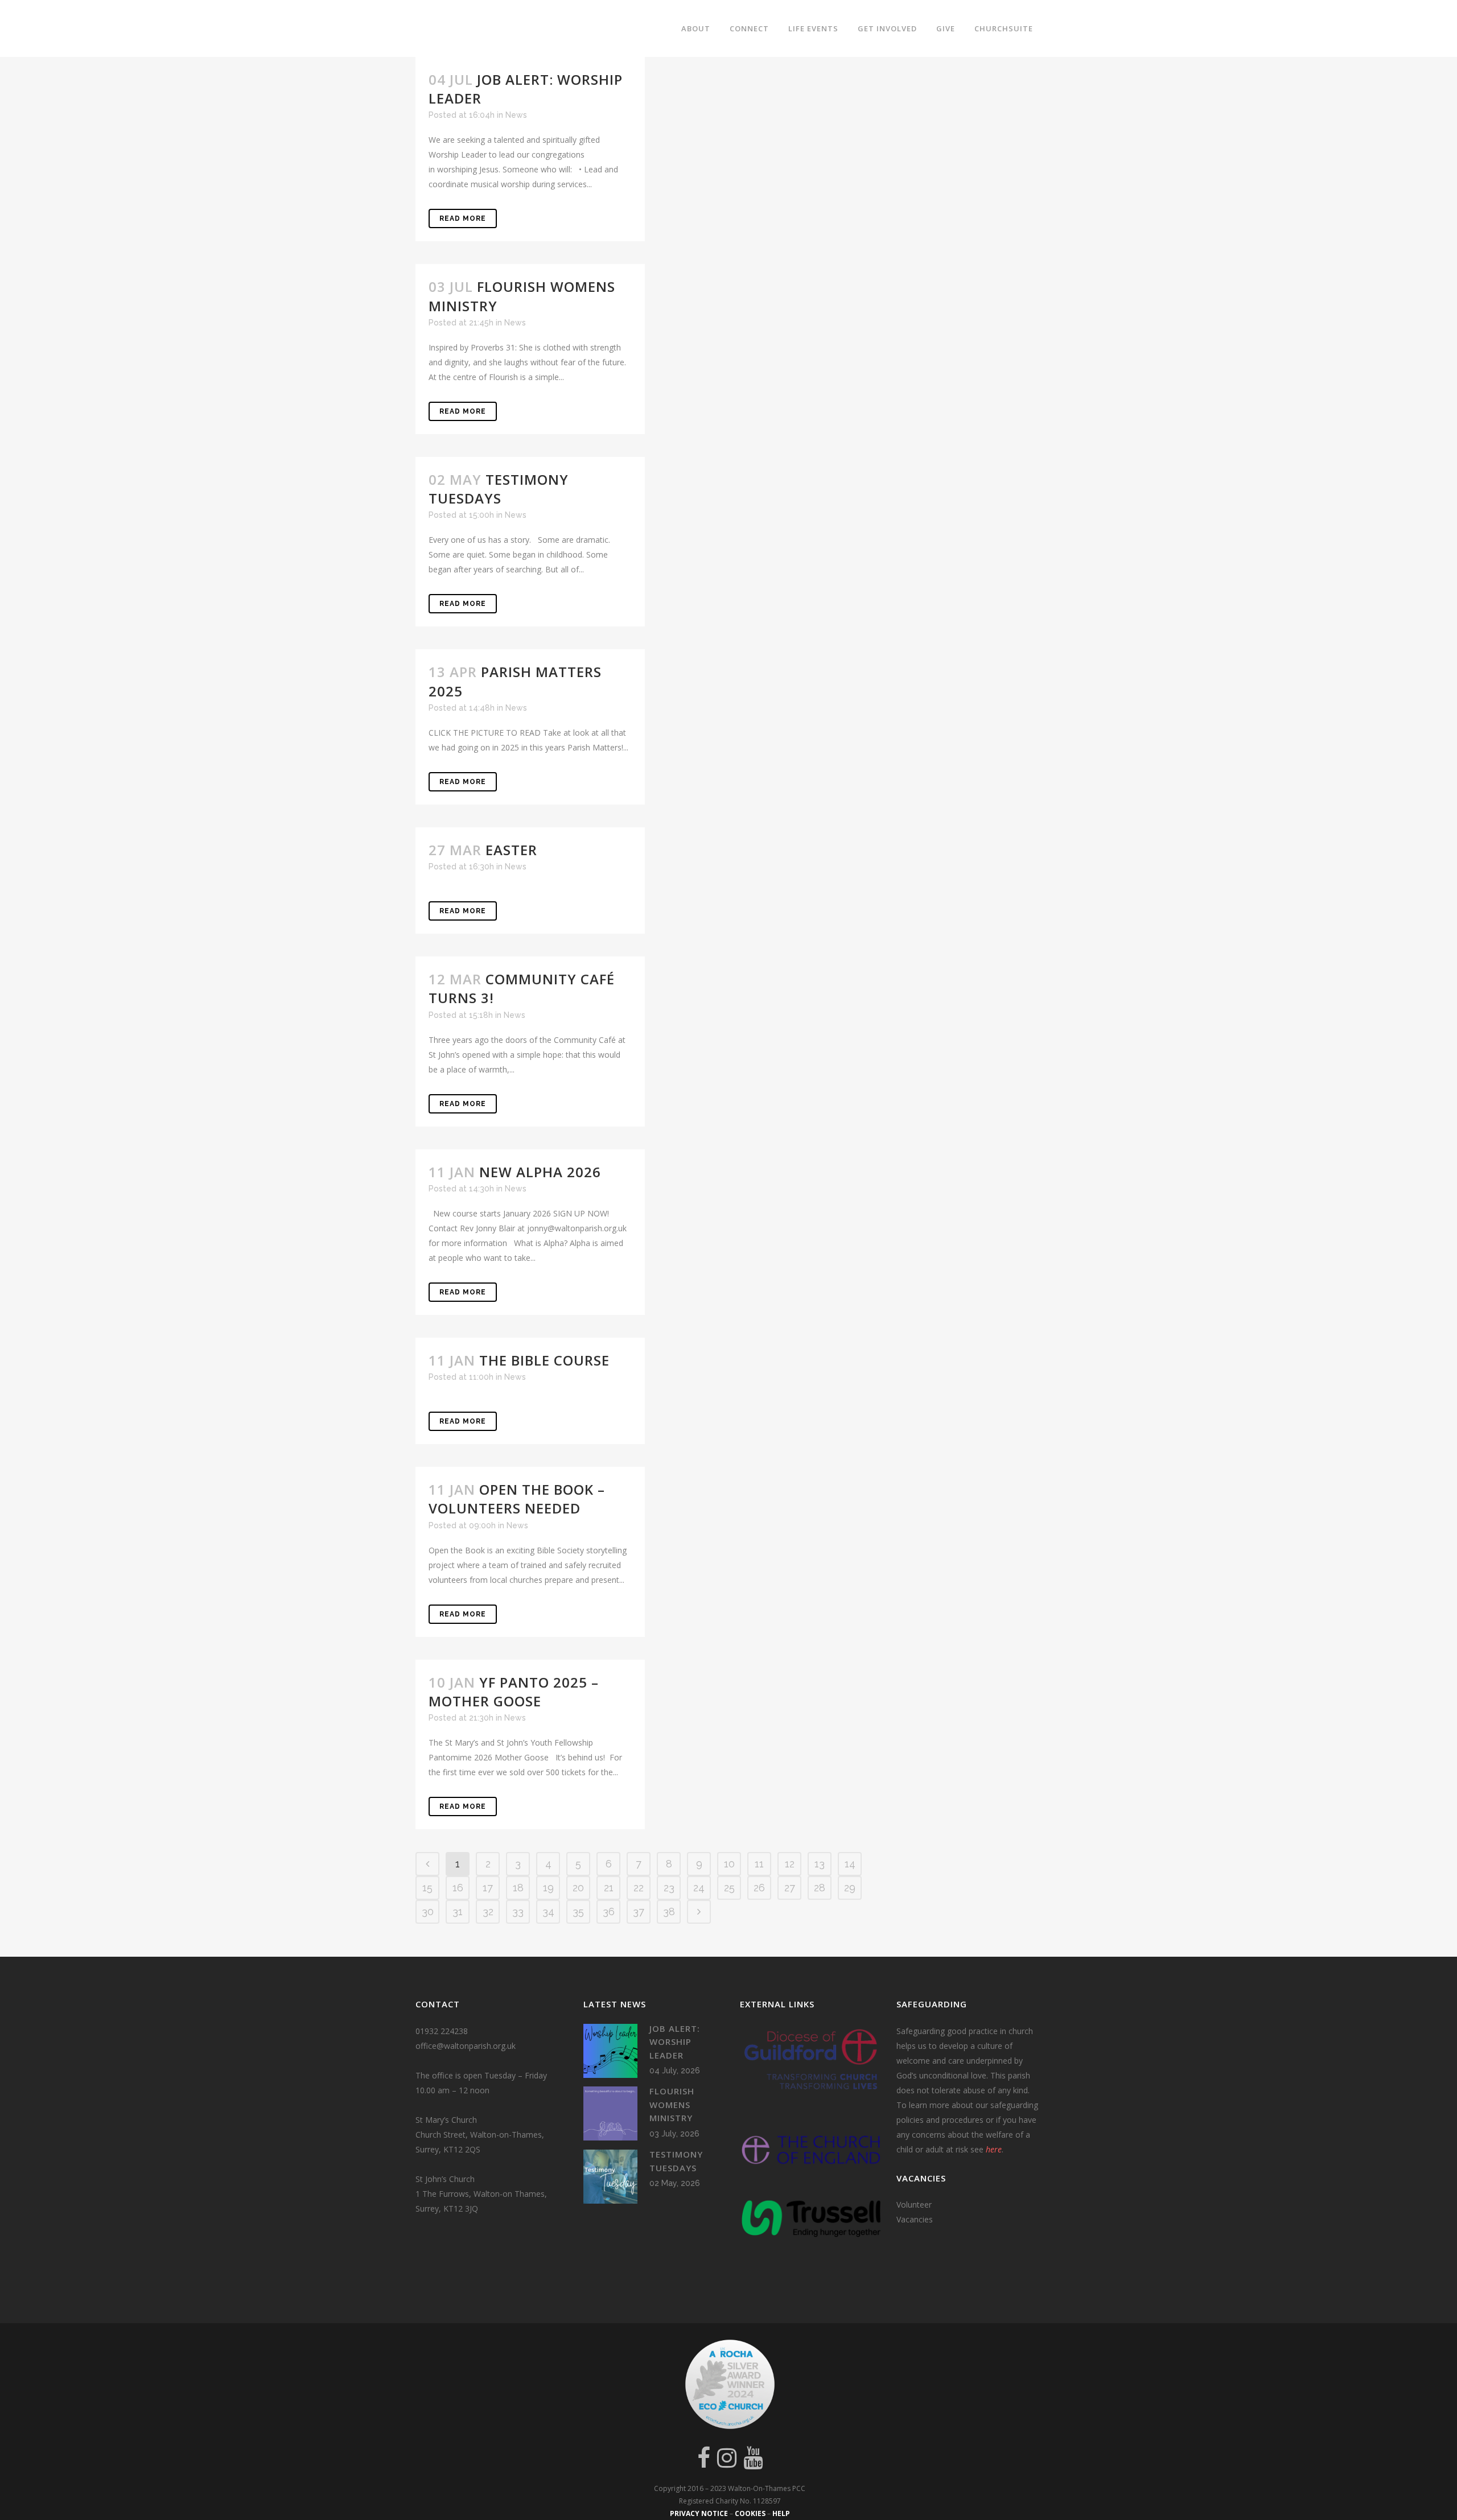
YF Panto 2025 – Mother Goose (514, 1692)
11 (759, 1864)
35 (578, 1911)
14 (850, 1864)
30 (428, 1911)
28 (820, 1888)
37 (639, 1911)
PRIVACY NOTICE (699, 2513)
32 (488, 1911)
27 (790, 1888)
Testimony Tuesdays (499, 489)
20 (578, 1888)
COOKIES (750, 2513)
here (994, 2149)
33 (518, 1911)
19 (548, 1888)
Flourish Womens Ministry (672, 2104)
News (516, 115)
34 (548, 1911)
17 (488, 1888)
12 (790, 1864)
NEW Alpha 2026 (540, 1172)
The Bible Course (544, 1360)
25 (729, 1888)
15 (427, 1888)
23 (669, 1888)
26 (759, 1888)
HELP (781, 2513)
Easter (511, 850)
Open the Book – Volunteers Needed (517, 1499)
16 (458, 1888)
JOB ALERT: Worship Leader (675, 2042)
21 (609, 1888)
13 (820, 1864)
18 (518, 1888)
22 (639, 1888)
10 (729, 1864)
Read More (463, 218)
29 (850, 1888)
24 (699, 1888)
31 (458, 1911)
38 (669, 1911)
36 (609, 1911)
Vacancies (915, 2219)
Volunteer (914, 2205)
